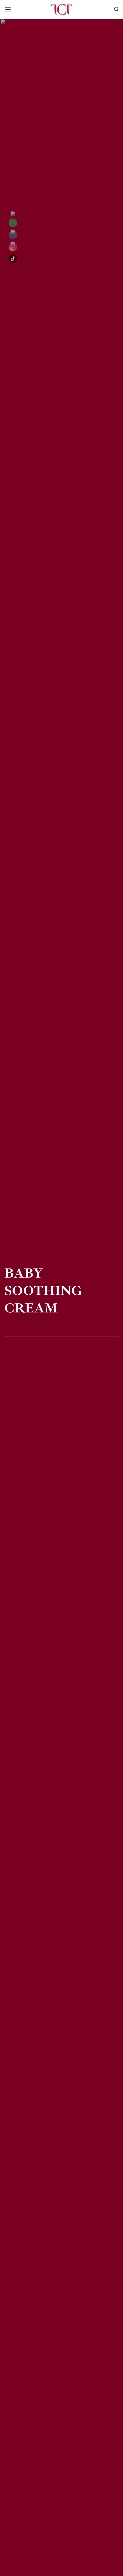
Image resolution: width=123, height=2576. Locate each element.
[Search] (116, 9)
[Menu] (8, 9)
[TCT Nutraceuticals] (61, 9)
